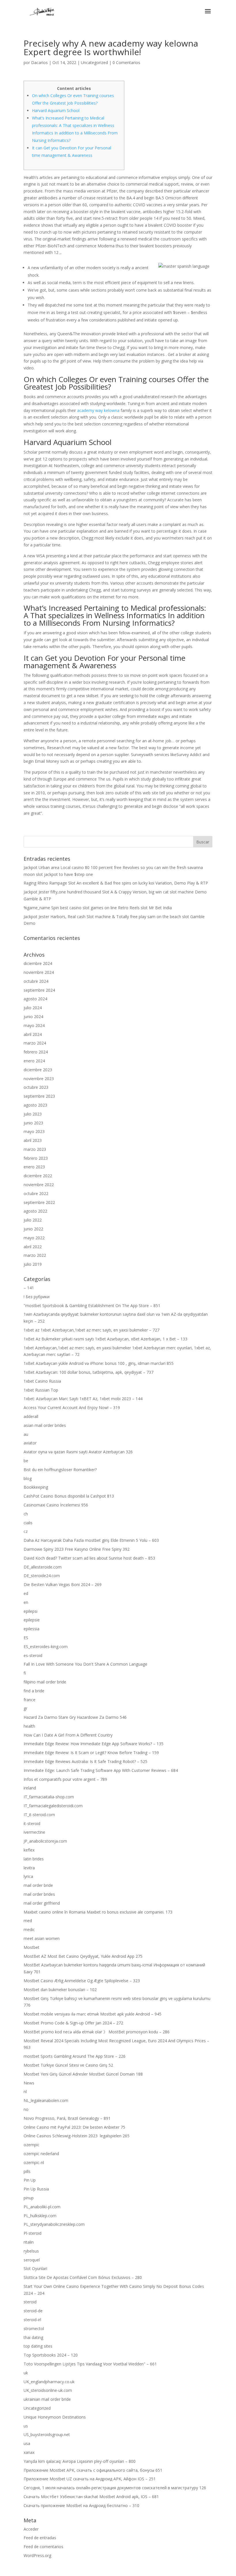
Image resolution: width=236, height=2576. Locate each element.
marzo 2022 (35, 1255)
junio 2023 (33, 1123)
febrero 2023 (36, 1158)
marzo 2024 (35, 1043)
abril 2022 (33, 1247)
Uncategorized (94, 62)
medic (29, 1929)
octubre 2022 (36, 1193)
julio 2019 (33, 1264)
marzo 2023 (35, 1149)
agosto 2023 (35, 1105)
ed (26, 1593)
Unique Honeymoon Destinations (55, 2417)
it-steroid (32, 1823)
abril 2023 (33, 1140)
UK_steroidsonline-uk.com (48, 2390)
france (29, 1700)
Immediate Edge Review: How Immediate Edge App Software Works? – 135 (94, 1744)
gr (25, 1708)
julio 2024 (33, 1008)
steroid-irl (32, 2320)
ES (26, 1638)
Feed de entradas (40, 2538)
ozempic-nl (34, 2162)
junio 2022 (33, 1229)
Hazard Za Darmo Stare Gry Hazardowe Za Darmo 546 (75, 1717)
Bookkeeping (36, 1487)
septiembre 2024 (39, 990)
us (26, 2426)
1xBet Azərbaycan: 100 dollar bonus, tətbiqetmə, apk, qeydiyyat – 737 (88, 1372)
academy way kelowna (98, 410)
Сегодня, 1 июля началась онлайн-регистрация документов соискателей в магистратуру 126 (115, 2488)
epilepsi (31, 1611)
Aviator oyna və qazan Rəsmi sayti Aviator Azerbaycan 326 (78, 1452)
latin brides (34, 1859)
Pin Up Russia (36, 2189)
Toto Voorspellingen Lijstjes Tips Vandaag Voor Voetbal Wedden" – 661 (90, 2364)
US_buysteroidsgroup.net (47, 2435)
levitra (29, 1868)
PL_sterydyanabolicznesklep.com (54, 2224)
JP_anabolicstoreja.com (45, 1841)
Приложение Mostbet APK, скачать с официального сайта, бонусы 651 (93, 2470)
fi (25, 1673)
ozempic (32, 2145)
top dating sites (38, 2346)
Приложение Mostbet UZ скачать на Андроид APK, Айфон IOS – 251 (90, 2479)
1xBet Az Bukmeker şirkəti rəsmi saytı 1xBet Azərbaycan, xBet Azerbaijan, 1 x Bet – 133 (105, 1339)
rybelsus (31, 2251)
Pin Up (30, 2180)
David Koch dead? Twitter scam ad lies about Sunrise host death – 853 (89, 1558)
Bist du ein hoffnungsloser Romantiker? (60, 1470)
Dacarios (39, 62)
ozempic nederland (41, 2154)
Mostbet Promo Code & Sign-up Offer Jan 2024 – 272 (73, 2023)
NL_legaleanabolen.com (46, 2100)
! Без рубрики (37, 1297)
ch (26, 1514)
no (26, 2109)
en (26, 1602)
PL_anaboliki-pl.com (42, 2207)
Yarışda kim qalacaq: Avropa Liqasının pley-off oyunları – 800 (80, 2461)
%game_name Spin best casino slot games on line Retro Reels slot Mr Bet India (98, 908)
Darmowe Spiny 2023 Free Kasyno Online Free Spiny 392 (77, 1549)
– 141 (29, 1288)
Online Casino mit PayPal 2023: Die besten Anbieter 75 (74, 2127)
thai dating (33, 2337)
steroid (30, 2302)
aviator (30, 1443)
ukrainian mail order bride (47, 2399)
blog (28, 1478)
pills (27, 2171)
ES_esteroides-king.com (46, 1647)
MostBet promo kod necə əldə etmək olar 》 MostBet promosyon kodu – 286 (97, 2032)
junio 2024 (33, 1017)
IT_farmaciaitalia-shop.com (49, 1797)
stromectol (34, 2329)
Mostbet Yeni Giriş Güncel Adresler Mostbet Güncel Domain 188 (83, 2074)
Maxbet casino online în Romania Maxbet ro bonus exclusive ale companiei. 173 (98, 1912)
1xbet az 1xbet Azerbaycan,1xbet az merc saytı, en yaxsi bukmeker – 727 (92, 1330)
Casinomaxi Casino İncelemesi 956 (56, 1505)
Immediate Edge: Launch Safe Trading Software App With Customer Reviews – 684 (101, 1770)
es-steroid (33, 1655)
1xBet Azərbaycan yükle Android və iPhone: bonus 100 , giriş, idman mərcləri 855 (99, 1363)
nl (25, 2092)
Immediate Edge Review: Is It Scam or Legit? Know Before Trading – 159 (91, 1753)
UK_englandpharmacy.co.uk (49, 2382)
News (29, 2083)
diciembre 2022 (38, 1176)
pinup (29, 2198)
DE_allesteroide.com (43, 1567)
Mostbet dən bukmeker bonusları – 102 (60, 1990)
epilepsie (32, 1620)
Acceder (31, 2529)
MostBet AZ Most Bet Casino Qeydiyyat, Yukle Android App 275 (83, 1956)
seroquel (32, 2260)
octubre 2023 (36, 1087)
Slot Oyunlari (35, 2268)
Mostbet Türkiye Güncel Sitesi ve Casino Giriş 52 (68, 2065)
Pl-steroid (33, 2233)
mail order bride (38, 1885)
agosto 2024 (35, 999)
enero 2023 (34, 1167)
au (26, 1434)
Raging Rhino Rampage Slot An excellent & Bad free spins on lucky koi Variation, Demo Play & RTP (116, 883)
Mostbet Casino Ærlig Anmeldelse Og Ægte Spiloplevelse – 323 (82, 1981)
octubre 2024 (36, 981)
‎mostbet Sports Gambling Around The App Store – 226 (75, 2056)
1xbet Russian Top (41, 1390)
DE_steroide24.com (42, 1576)
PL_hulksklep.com (40, 2216)
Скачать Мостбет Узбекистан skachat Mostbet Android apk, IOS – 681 (91, 2497)
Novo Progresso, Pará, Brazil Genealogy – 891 (67, 2118)
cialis (28, 1523)
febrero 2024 (36, 1052)
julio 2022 (33, 1220)
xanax (29, 2452)
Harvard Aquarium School (56, 110)
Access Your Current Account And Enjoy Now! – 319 (72, 1408)
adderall (31, 1416)
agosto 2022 (35, 1211)
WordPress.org (37, 2555)
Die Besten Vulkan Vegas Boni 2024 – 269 (63, 1584)
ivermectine (34, 1832)
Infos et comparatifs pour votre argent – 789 (65, 1779)
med (28, 1921)
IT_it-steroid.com (39, 1815)
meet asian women (42, 1938)
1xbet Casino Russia (42, 1381)
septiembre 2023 (39, 1096)
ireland (30, 1788)
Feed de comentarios (43, 2547)
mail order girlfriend (42, 1903)
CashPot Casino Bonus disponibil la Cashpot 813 (69, 1496)
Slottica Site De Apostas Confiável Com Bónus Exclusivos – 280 (83, 2277)
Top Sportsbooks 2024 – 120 (51, 2355)
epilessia (32, 1629)
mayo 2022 (34, 1238)
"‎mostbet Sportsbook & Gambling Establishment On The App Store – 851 (92, 1306)
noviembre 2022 (39, 1185)
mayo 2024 (34, 1025)
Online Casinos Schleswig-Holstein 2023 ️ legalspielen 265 (77, 2136)
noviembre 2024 (39, 972)
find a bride (34, 1691)
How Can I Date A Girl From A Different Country (68, 1735)
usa (27, 2443)
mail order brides (39, 1894)
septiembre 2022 (39, 1202)
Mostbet (32, 1947)
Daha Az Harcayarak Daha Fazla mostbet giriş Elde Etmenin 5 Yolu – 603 (91, 1540)
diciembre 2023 (38, 1070)
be (26, 1461)
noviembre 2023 (39, 1079)
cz (26, 1531)
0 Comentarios (126, 62)
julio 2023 (33, 1114)
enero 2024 (34, 1061)
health (29, 1726)
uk (26, 2373)
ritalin (29, 2242)
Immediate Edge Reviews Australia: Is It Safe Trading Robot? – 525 (85, 1761)
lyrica (28, 1876)
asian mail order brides (45, 1425)
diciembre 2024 (38, 963)
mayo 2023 (34, 1131)
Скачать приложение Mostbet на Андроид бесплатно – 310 (81, 2505)
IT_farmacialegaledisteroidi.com (53, 1806)
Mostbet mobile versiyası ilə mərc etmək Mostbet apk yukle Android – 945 (93, 2014)
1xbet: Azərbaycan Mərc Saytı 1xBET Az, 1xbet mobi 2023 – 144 (83, 1399)
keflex (29, 1850)
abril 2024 (33, 1034)
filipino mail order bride (45, 1682)
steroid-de (33, 2311)
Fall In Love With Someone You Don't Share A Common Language (85, 1664)
